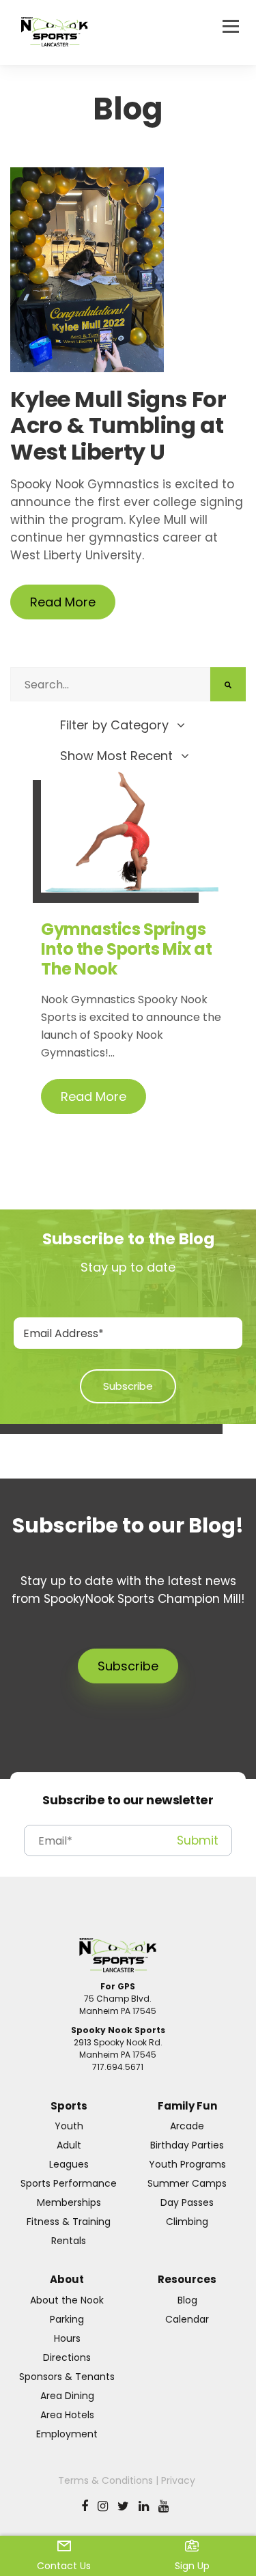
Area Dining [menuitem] (67, 2396)
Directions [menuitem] (67, 2357)
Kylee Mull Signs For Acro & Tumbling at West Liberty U (118, 427)
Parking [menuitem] (67, 2319)
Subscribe (128, 1666)
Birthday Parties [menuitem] (187, 2145)
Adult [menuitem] (69, 2145)
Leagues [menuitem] (69, 2164)
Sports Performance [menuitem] (69, 2183)
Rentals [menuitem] (69, 2241)
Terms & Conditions (105, 2480)
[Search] (228, 684)
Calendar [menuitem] (187, 2319)
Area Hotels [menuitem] (67, 2415)
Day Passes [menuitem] (187, 2202)
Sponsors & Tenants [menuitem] (67, 2377)
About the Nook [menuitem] (67, 2300)
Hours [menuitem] (67, 2338)
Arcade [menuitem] (187, 2126)
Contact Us (64, 2566)
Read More (63, 602)
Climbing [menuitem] (187, 2222)
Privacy (178, 2480)
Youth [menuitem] (69, 2126)
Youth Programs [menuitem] (187, 2164)
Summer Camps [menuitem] (187, 2183)
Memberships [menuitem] (69, 2202)
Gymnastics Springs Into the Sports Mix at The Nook (126, 949)
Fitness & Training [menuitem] (69, 2222)
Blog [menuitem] (187, 2300)
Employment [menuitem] (67, 2434)
